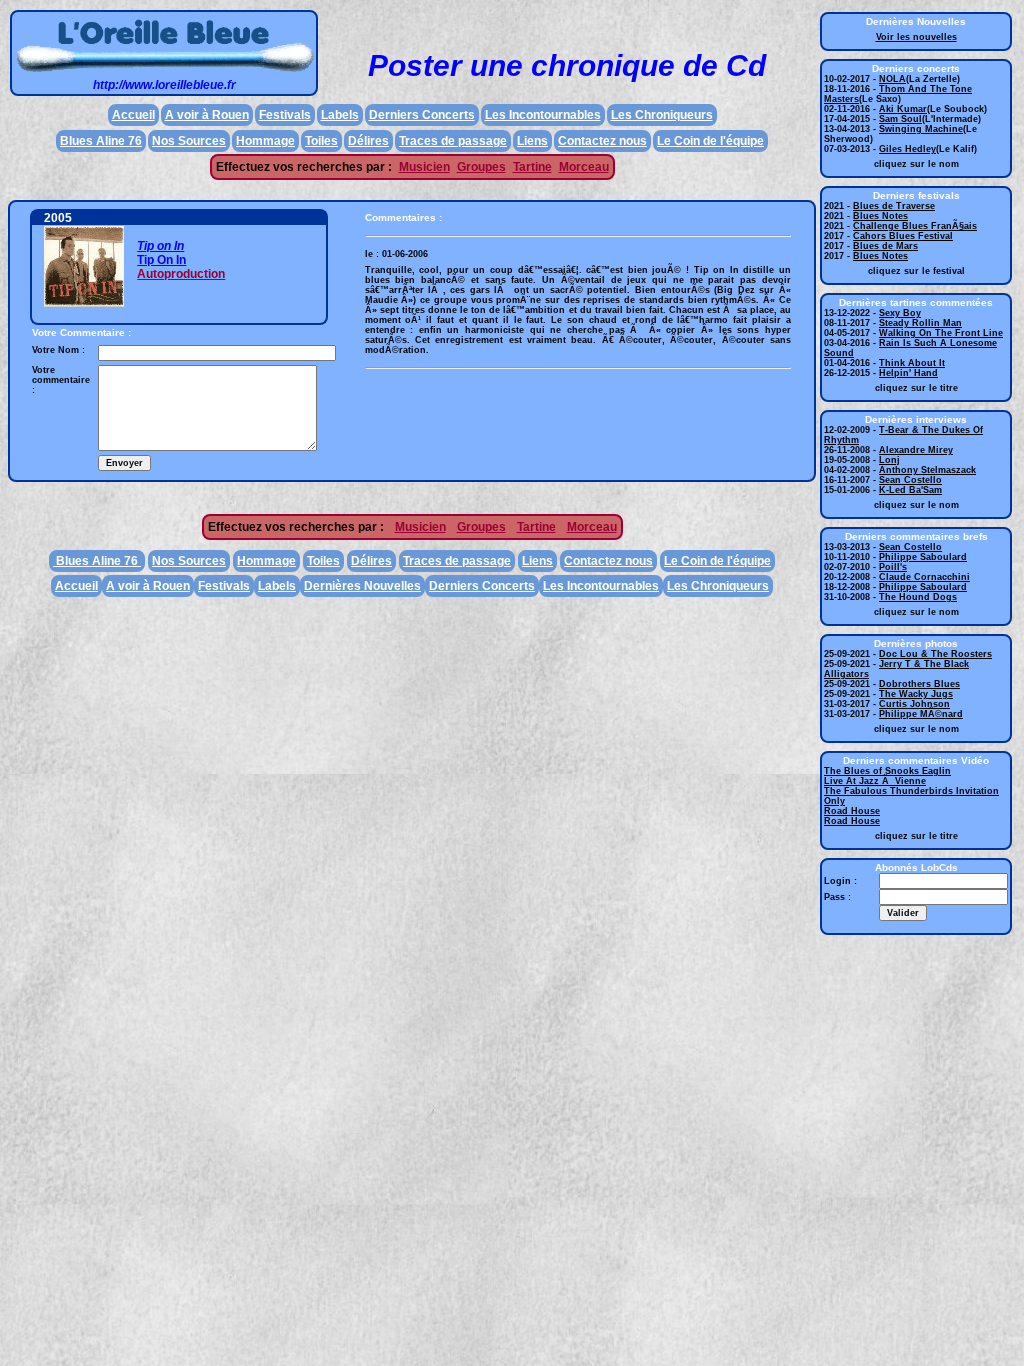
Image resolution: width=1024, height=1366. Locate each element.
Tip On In (161, 260)
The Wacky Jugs (916, 694)
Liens (532, 141)
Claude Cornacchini (924, 577)
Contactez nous (602, 141)
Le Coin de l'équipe (710, 141)
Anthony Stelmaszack (927, 470)
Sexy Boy (900, 313)
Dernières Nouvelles (362, 586)
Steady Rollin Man (920, 323)
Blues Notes (880, 216)
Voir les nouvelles (916, 37)
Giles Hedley (907, 149)
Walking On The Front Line (941, 333)
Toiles (321, 141)
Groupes (481, 167)
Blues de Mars (885, 246)
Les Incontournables (543, 115)
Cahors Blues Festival (903, 236)
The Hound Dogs (918, 597)
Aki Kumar (903, 109)
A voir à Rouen (207, 115)
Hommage (265, 141)
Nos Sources (189, 141)
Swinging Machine (921, 129)
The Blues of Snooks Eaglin (887, 771)
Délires (368, 141)
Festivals (285, 115)
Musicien (424, 167)
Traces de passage (453, 141)
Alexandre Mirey (916, 450)
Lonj (889, 460)
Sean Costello (910, 480)
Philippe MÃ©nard (921, 714)
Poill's (893, 567)
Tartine (532, 167)
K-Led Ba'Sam (910, 490)
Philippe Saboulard (923, 557)
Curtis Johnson (914, 704)
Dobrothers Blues (919, 684)
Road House (852, 811)
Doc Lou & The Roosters (935, 654)
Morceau (584, 167)
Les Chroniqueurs (662, 115)
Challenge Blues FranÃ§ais (915, 226)
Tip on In (160, 246)
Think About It (912, 363)
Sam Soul (900, 119)
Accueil (133, 115)
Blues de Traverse (894, 206)
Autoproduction (181, 274)
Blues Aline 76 (101, 141)
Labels (340, 115)
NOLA (892, 79)
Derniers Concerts (422, 115)
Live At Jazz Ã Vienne (875, 781)
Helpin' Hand (908, 373)
